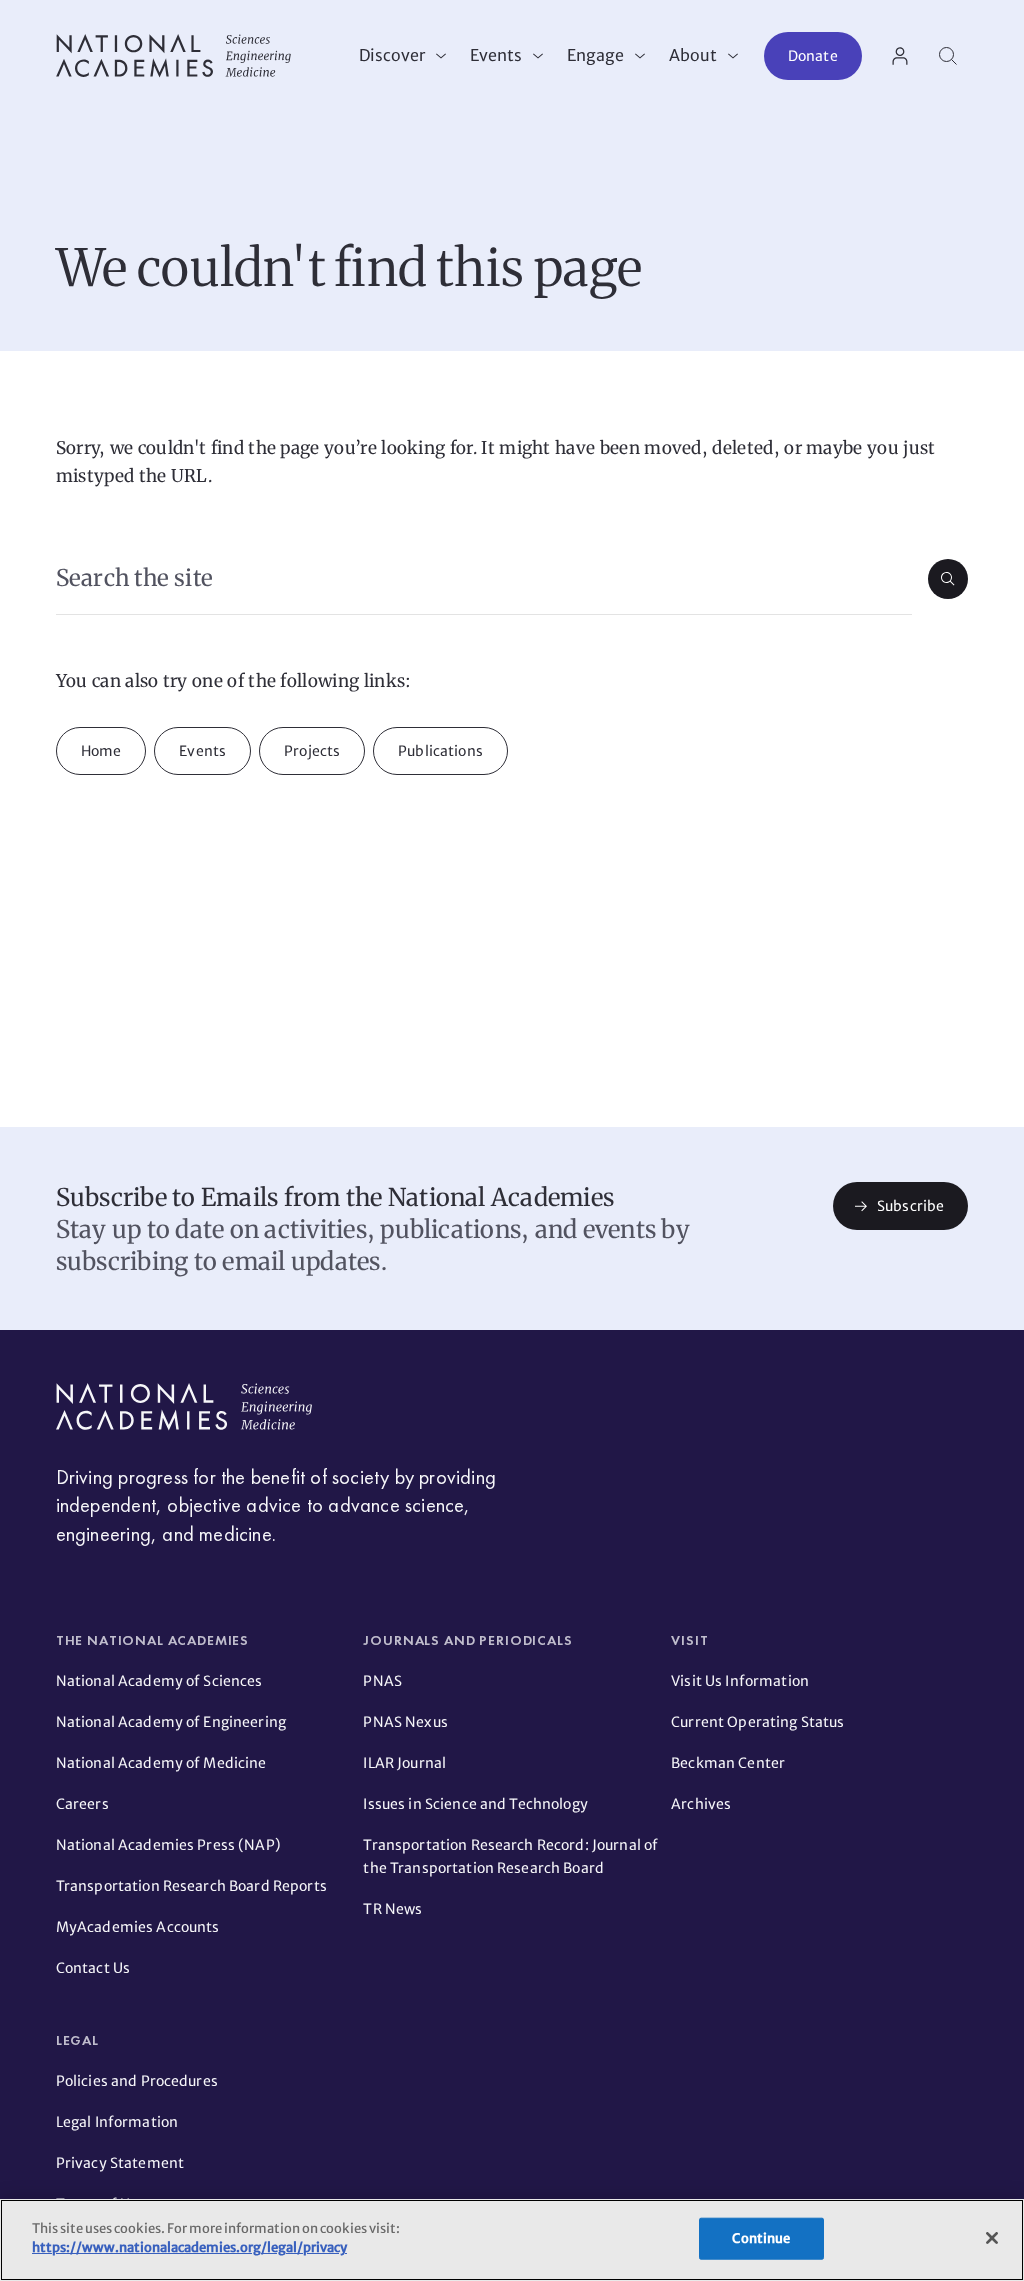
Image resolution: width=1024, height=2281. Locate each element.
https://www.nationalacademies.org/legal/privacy (189, 2247)
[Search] (948, 56)
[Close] (992, 2238)
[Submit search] (948, 579)
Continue (761, 2238)
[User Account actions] (900, 56)
